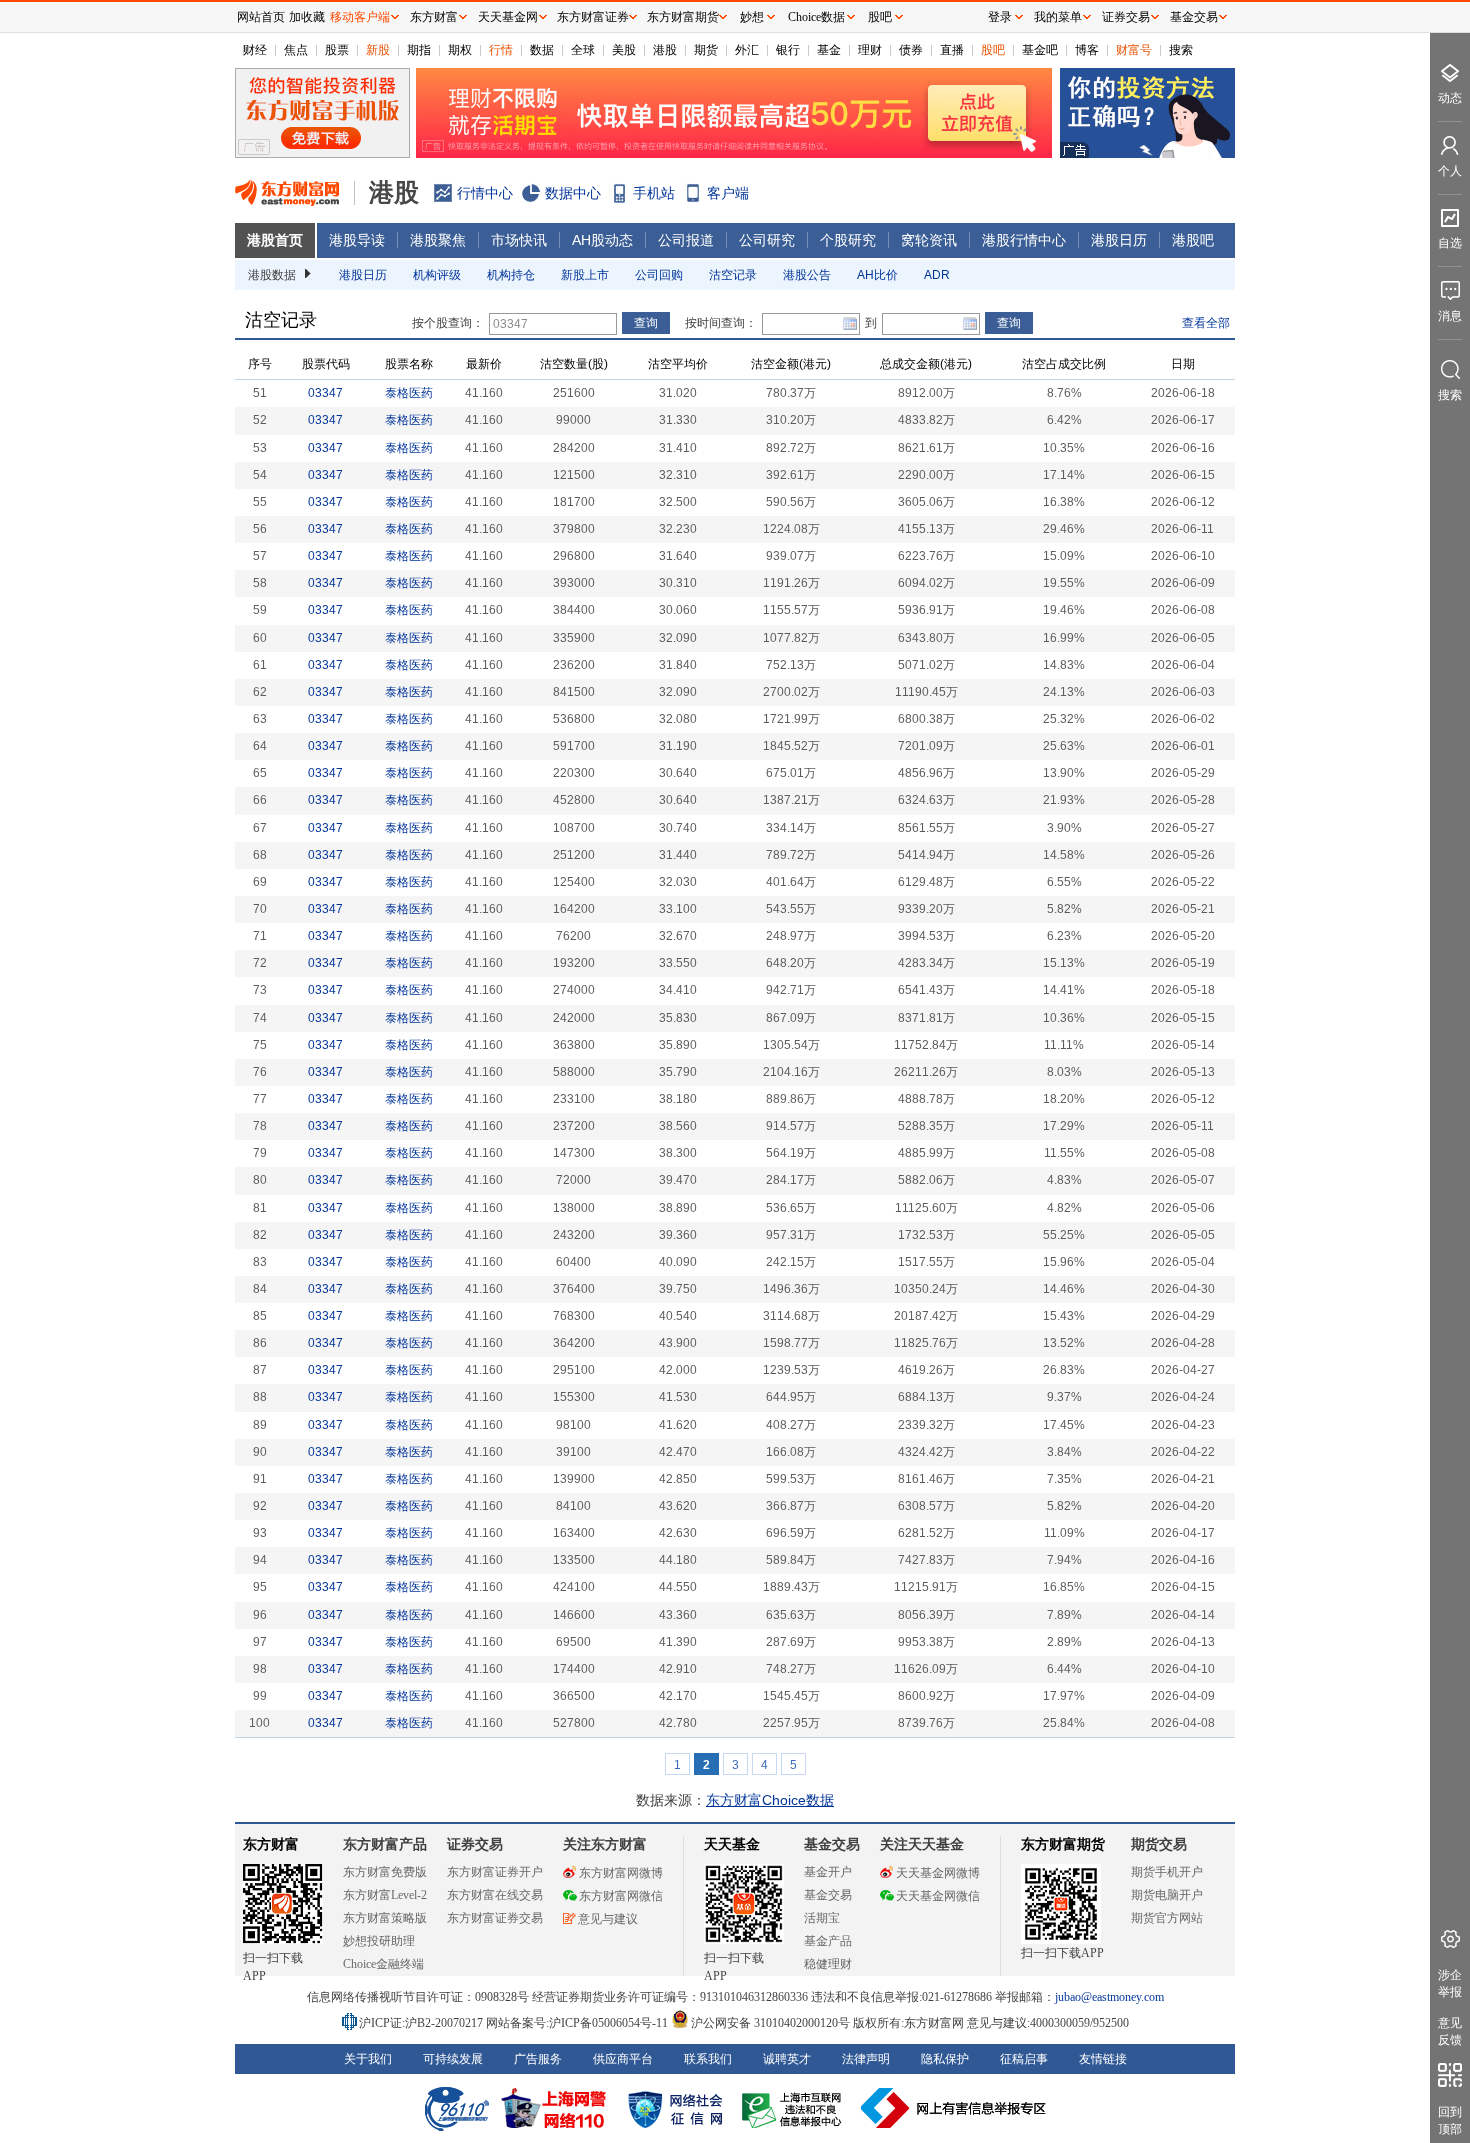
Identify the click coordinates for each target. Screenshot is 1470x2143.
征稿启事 (1024, 2059)
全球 (583, 50)
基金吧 (1040, 50)
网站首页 (261, 17)
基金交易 (828, 1895)
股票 (337, 50)
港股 (665, 50)
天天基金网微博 (938, 1873)
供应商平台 (623, 2059)
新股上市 (585, 275)
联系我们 (708, 2059)
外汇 (747, 50)
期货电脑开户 (1167, 1895)
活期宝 (822, 1918)
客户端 (728, 193)
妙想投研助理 (379, 1941)
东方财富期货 (1063, 1844)
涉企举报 (1450, 1983)
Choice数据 (816, 17)
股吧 (993, 50)
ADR (937, 275)
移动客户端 (360, 17)
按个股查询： (448, 323)
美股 (624, 50)
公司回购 (659, 275)
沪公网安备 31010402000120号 (770, 2023)
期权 (460, 50)
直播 (952, 50)
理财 (870, 50)
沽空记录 (733, 275)
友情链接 (1103, 2059)
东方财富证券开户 (495, 1872)
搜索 (1181, 50)
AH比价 (877, 275)
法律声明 (866, 2059)
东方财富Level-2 (385, 1895)
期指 (419, 50)
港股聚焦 (438, 240)
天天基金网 (508, 17)
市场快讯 (519, 240)
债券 (911, 50)
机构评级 (437, 275)
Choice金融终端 (383, 1964)
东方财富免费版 (385, 1872)
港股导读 (357, 240)
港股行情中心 (1024, 240)
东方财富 (271, 1844)
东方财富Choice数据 (770, 1800)
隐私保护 (945, 2059)
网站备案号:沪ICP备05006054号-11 (578, 2023)
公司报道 (686, 240)
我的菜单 (1058, 17)
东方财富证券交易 (495, 1918)
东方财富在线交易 (495, 1895)
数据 (542, 50)
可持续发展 (453, 2059)
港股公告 (807, 275)
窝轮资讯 (929, 240)
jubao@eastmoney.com (1109, 1997)
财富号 (1134, 50)
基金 (829, 50)
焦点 (296, 50)
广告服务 (538, 2059)
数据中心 (573, 193)
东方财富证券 (593, 17)
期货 (706, 50)
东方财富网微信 (621, 1896)
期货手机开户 (1167, 1872)
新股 (378, 50)
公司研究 (767, 240)
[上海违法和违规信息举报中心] (795, 2108)
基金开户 (828, 1872)
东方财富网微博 (621, 1873)
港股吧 (1193, 240)
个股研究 (848, 240)
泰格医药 (409, 393)
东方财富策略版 (385, 1918)
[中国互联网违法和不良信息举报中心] (954, 2108)
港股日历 (1119, 240)
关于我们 (368, 2059)
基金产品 (828, 1941)
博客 (1087, 50)
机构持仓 (511, 275)
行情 (501, 50)
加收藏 (307, 17)
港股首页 (275, 240)
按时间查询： (721, 323)
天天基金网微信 (938, 1896)
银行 (788, 50)
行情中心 (485, 193)
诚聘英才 (787, 2059)
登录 (1000, 17)
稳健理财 (828, 1964)
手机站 (654, 193)
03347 (325, 393)
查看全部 (1206, 323)
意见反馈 (1450, 2031)
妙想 (752, 17)
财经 (255, 50)
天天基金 (732, 1844)
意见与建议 (608, 1919)
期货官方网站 (1167, 1918)
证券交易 (1126, 17)
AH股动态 (602, 240)
